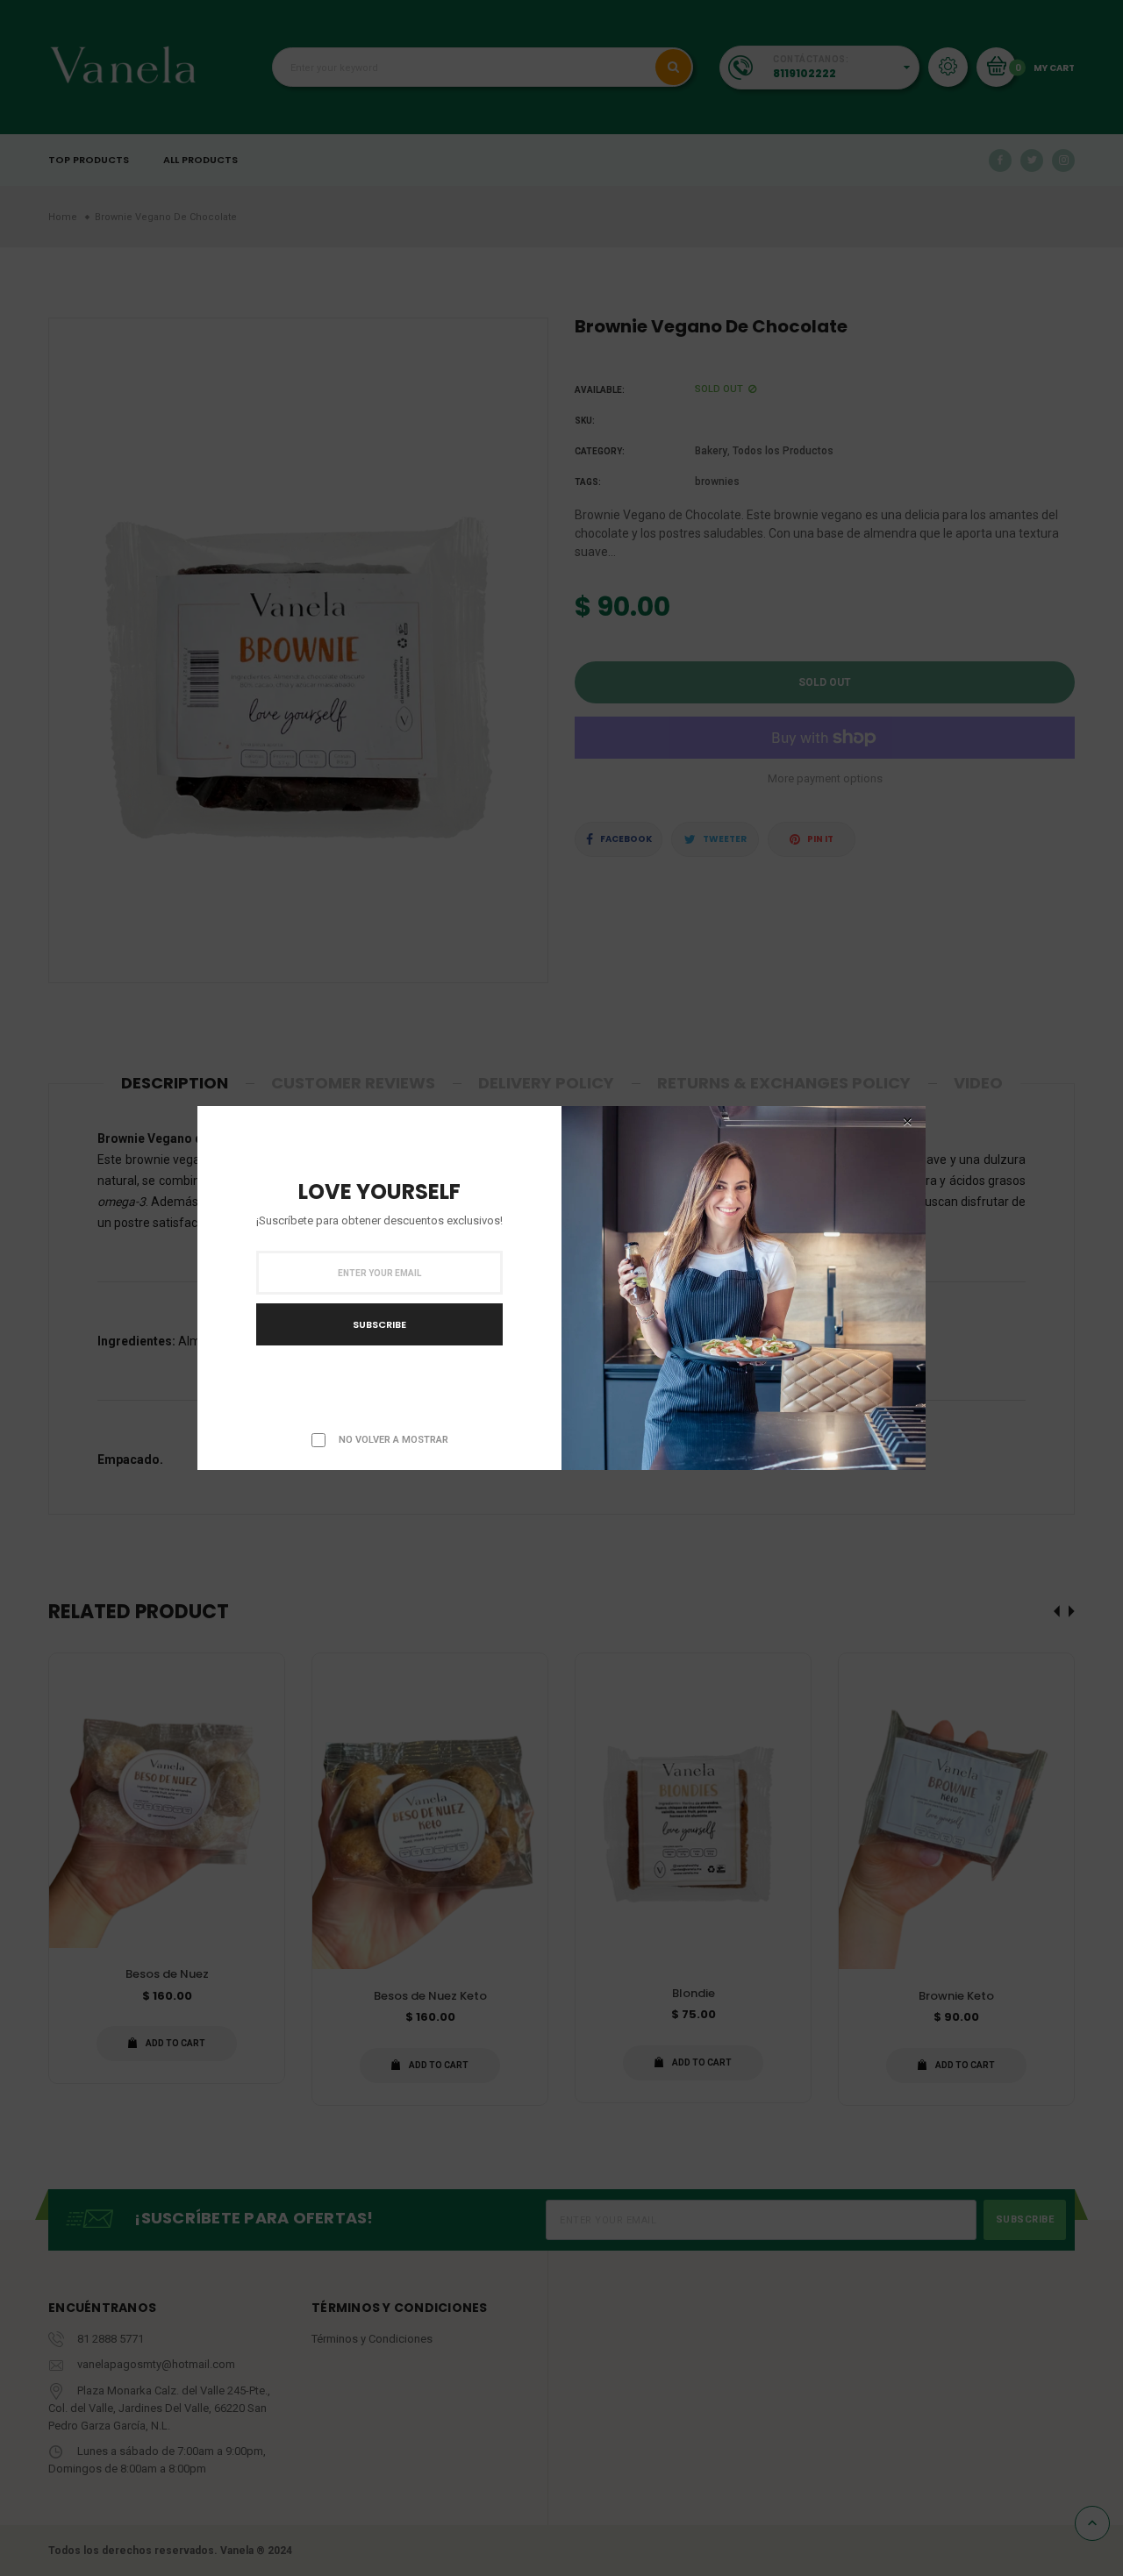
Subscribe (379, 1324)
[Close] (907, 1122)
